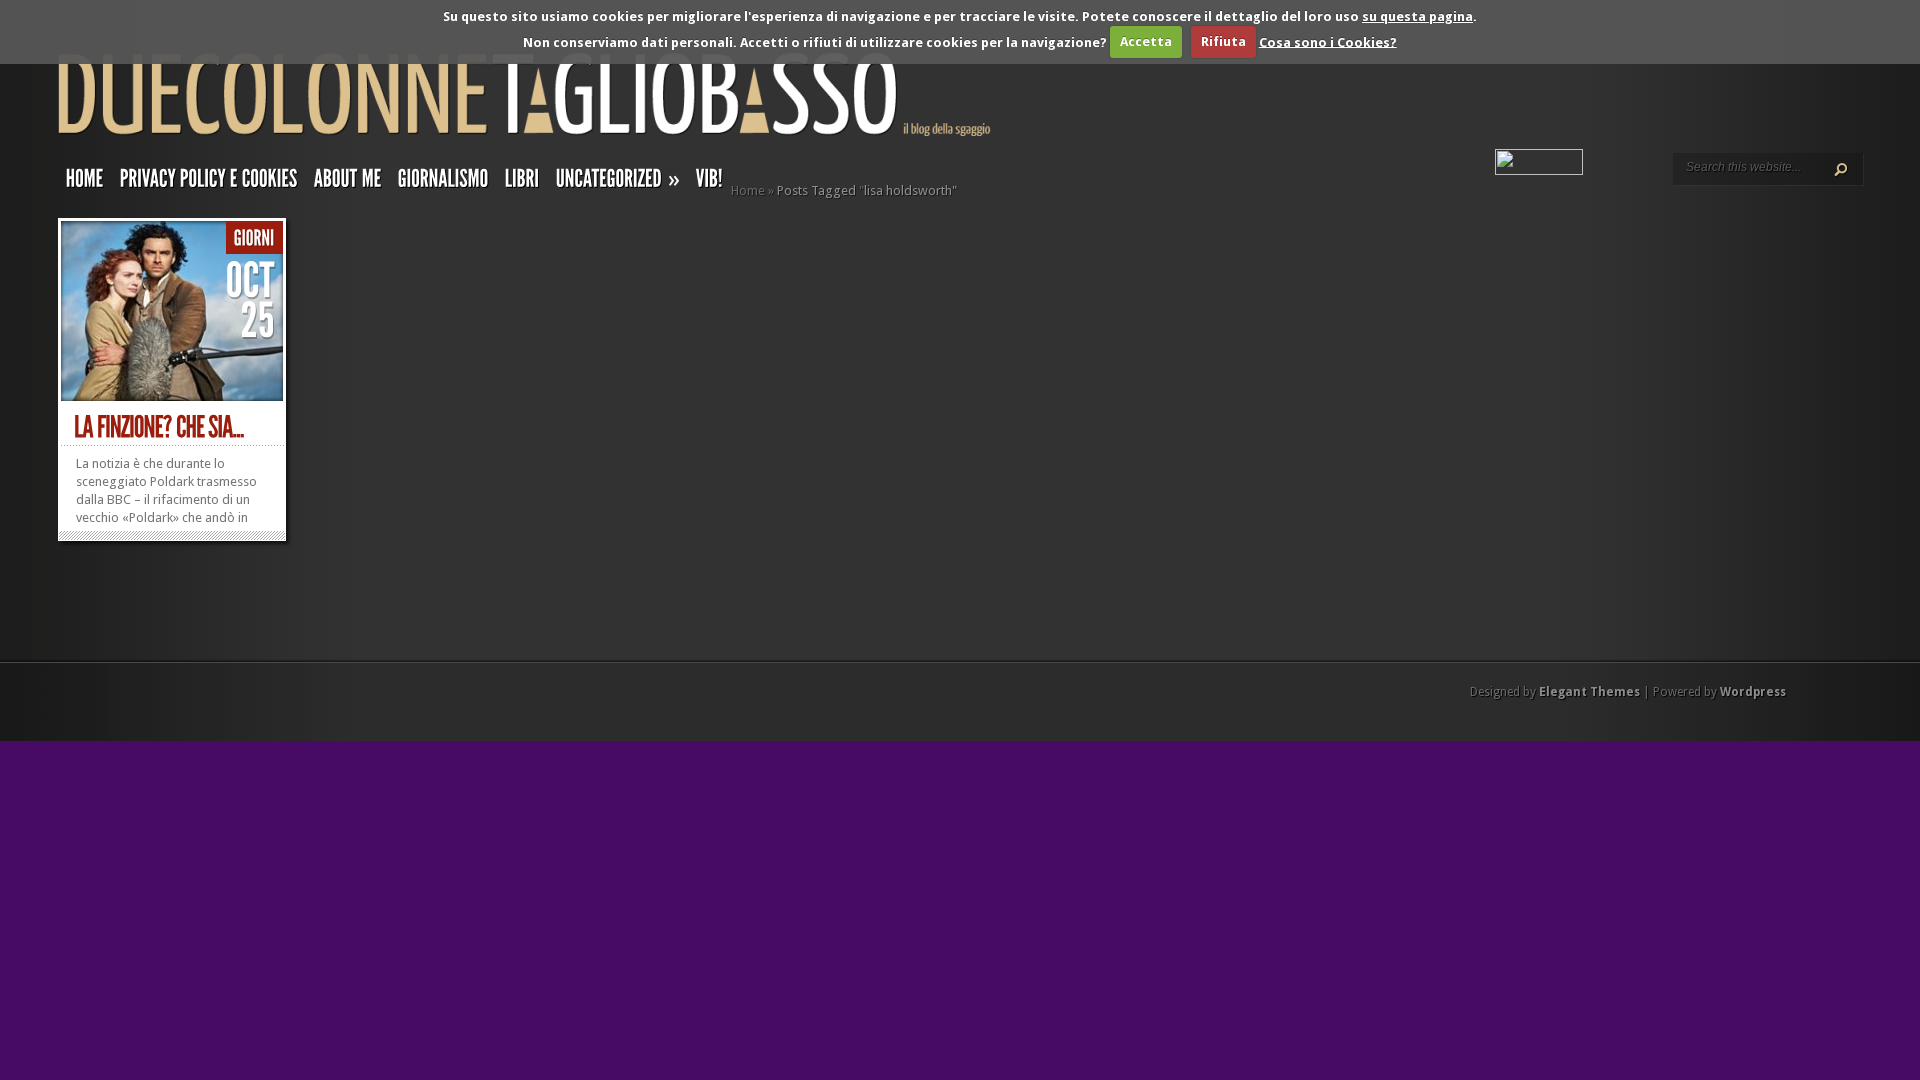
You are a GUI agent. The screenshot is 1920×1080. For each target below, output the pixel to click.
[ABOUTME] (348, 183)
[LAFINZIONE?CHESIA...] (159, 427)
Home (748, 190)
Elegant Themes (1589, 692)
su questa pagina (1417, 16)
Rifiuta (1223, 41)
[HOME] (85, 183)
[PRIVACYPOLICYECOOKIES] (209, 183)
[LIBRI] (522, 183)
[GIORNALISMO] (443, 183)
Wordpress (1753, 692)
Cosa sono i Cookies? (1328, 41)
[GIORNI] (254, 238)
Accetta (1146, 41)
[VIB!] (709, 183)
